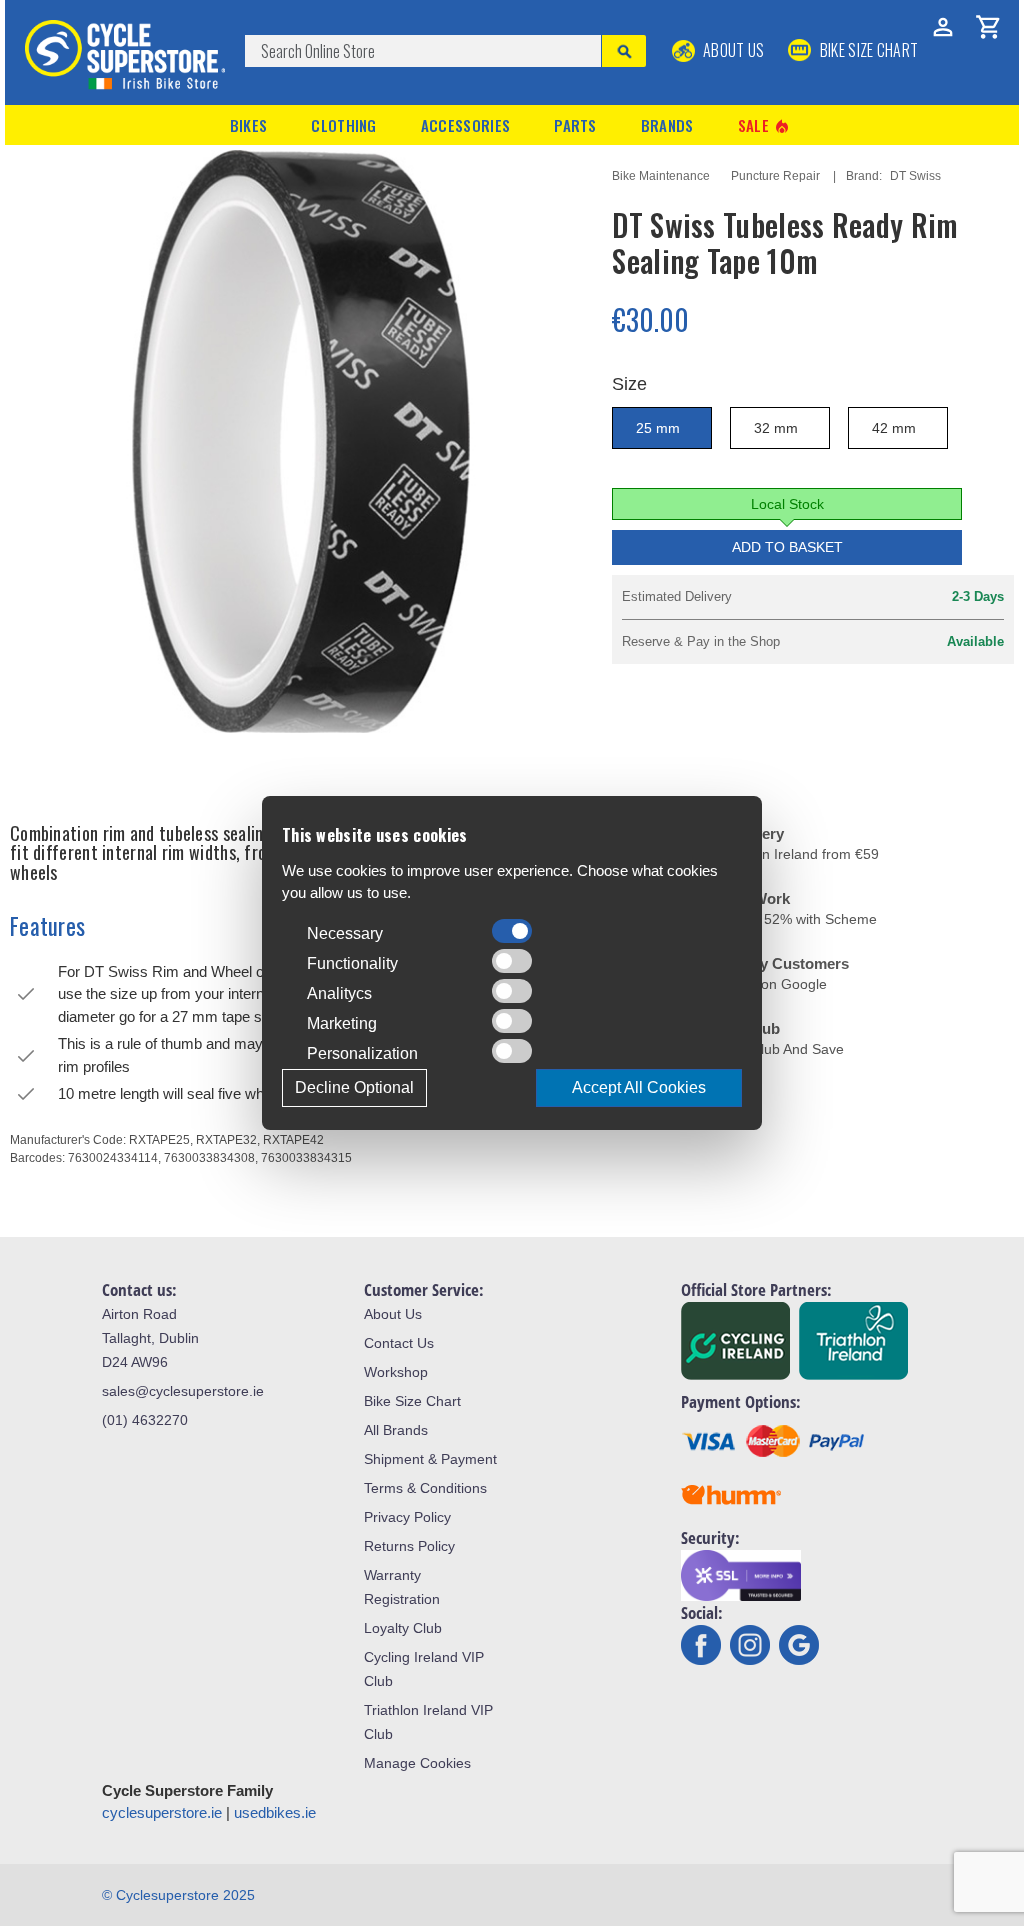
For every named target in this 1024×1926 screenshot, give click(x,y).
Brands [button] (667, 125)
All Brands (396, 1430)
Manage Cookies (417, 1763)
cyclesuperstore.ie (162, 1812)
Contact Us (399, 1343)
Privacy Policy (407, 1517)
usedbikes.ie (275, 1812)
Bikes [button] (249, 125)
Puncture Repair (775, 176)
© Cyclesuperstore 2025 (178, 1895)
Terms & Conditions (425, 1488)
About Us (732, 50)
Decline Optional (354, 1087)
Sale (765, 125)
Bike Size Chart (412, 1401)
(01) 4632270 (145, 1420)
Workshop (396, 1372)
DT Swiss (915, 176)
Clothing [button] (343, 125)
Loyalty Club (403, 1628)
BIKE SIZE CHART (867, 50)
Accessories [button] (465, 125)
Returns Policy (409, 1546)
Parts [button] (575, 125)
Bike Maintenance (661, 176)
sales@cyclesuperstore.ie (183, 1391)
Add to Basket (787, 547)
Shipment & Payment (430, 1459)
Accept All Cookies (639, 1087)
